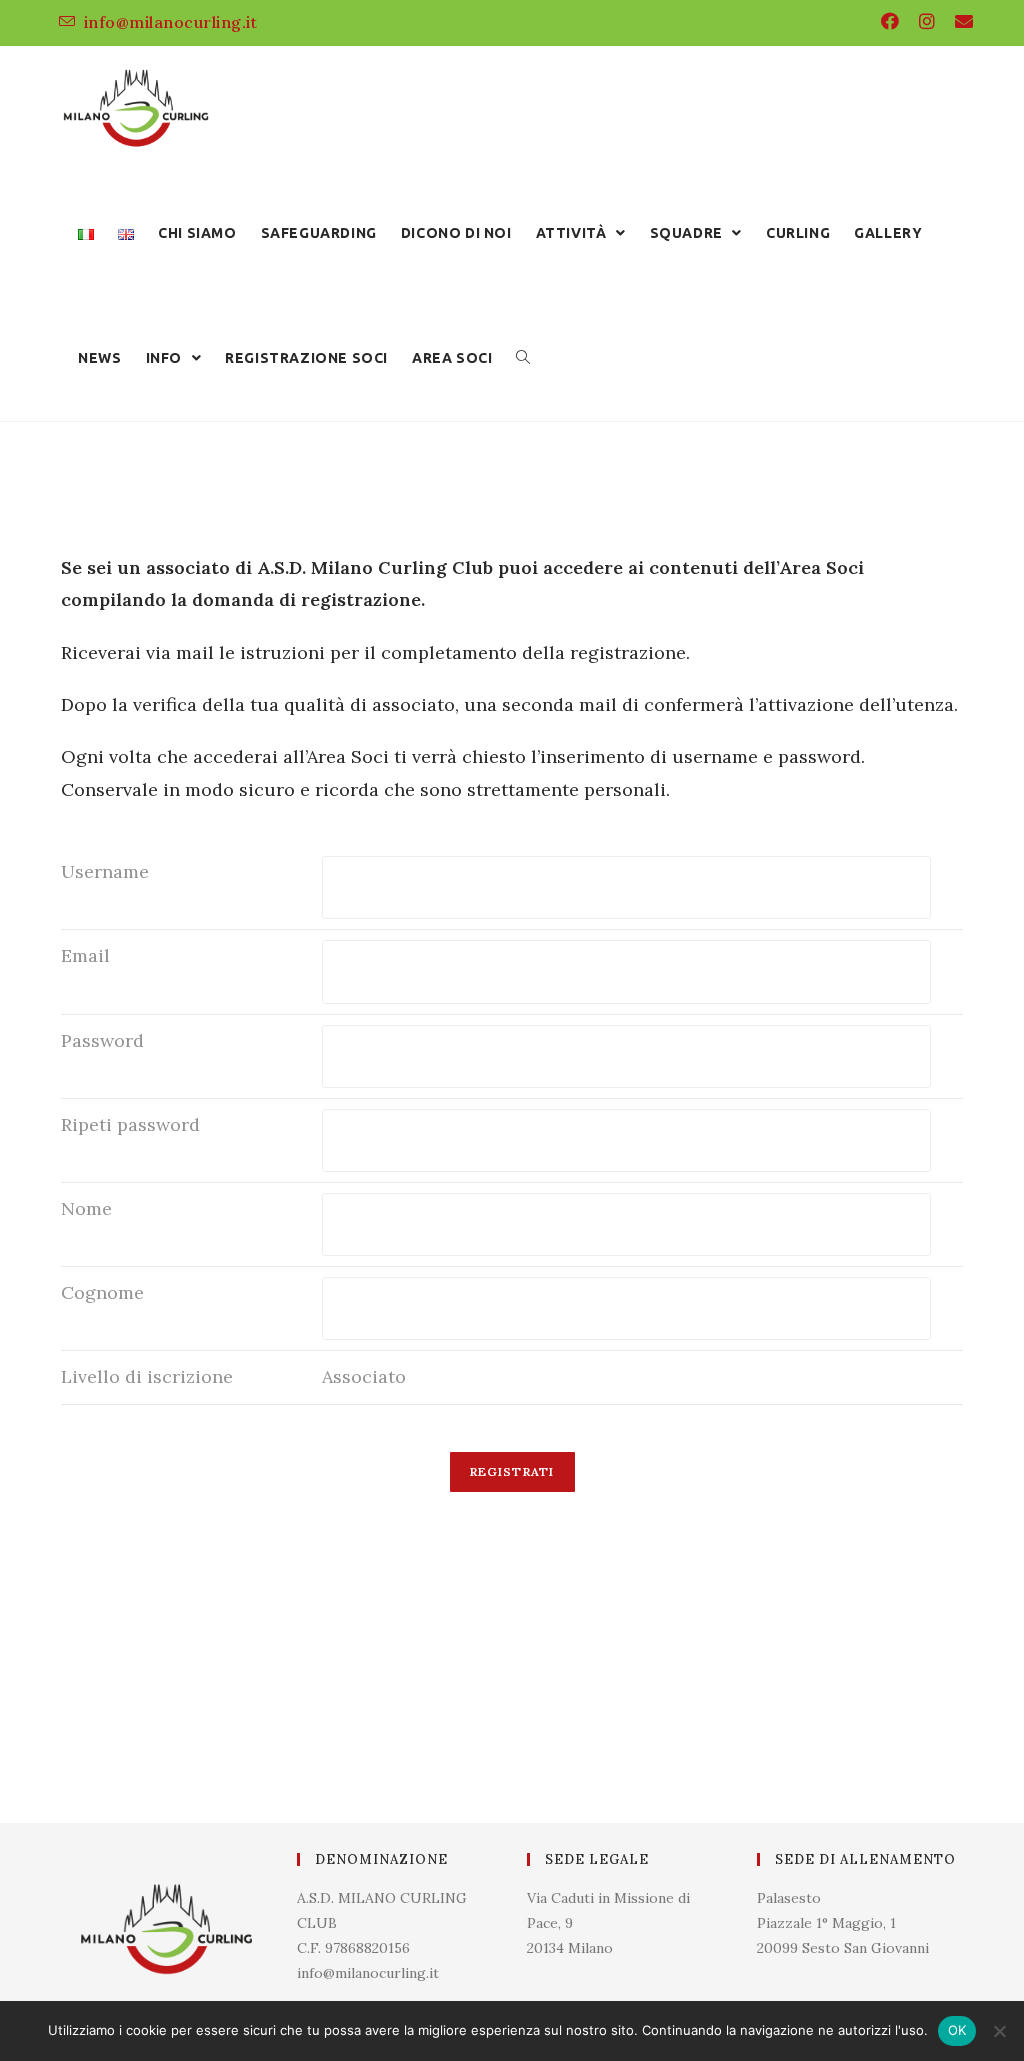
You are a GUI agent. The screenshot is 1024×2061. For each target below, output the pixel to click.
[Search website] (523, 358)
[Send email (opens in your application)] (959, 22)
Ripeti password (130, 1124)
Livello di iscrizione (147, 1376)
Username (105, 871)
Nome (86, 1208)
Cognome (102, 1292)
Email (85, 955)
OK (957, 2030)
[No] (999, 2031)
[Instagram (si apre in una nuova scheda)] (927, 22)
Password (102, 1040)
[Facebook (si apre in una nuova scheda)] (890, 22)
